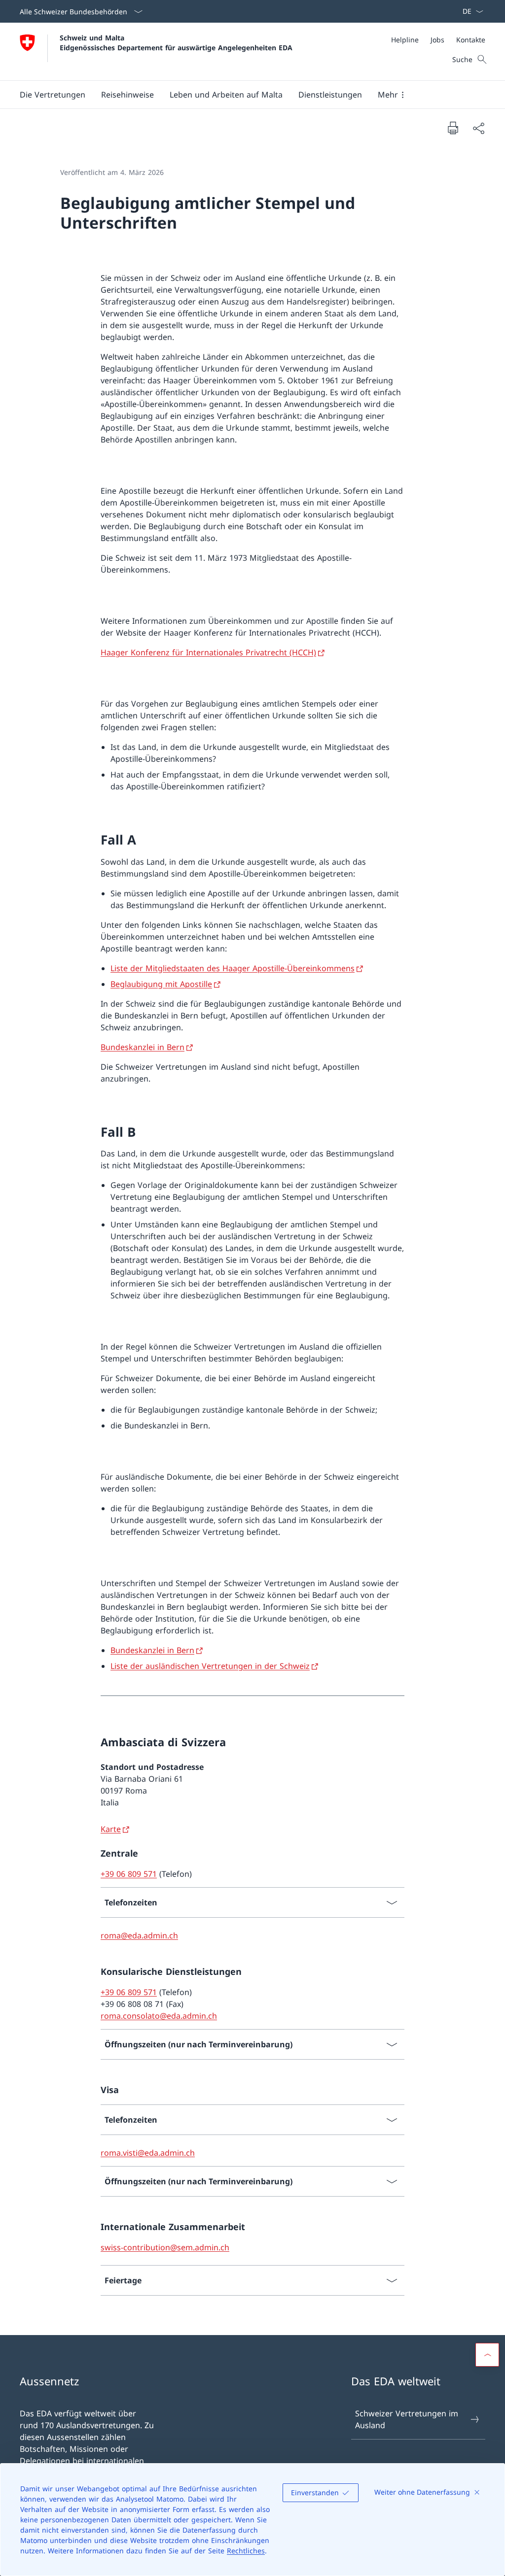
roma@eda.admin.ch (139, 1935)
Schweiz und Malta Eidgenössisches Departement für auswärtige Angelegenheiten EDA (176, 42)
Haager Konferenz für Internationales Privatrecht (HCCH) (208, 652)
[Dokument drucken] (453, 128)
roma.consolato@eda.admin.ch (159, 2016)
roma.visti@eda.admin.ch (148, 2153)
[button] (53, 95)
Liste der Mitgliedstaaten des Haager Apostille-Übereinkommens (233, 968)
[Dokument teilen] (478, 128)
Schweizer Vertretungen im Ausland (407, 2419)
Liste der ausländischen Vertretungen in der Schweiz (210, 1666)
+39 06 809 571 (129, 1874)
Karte (111, 1829)
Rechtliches (246, 2551)
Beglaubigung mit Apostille (161, 984)
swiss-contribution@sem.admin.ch (165, 2247)
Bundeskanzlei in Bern (143, 1047)
